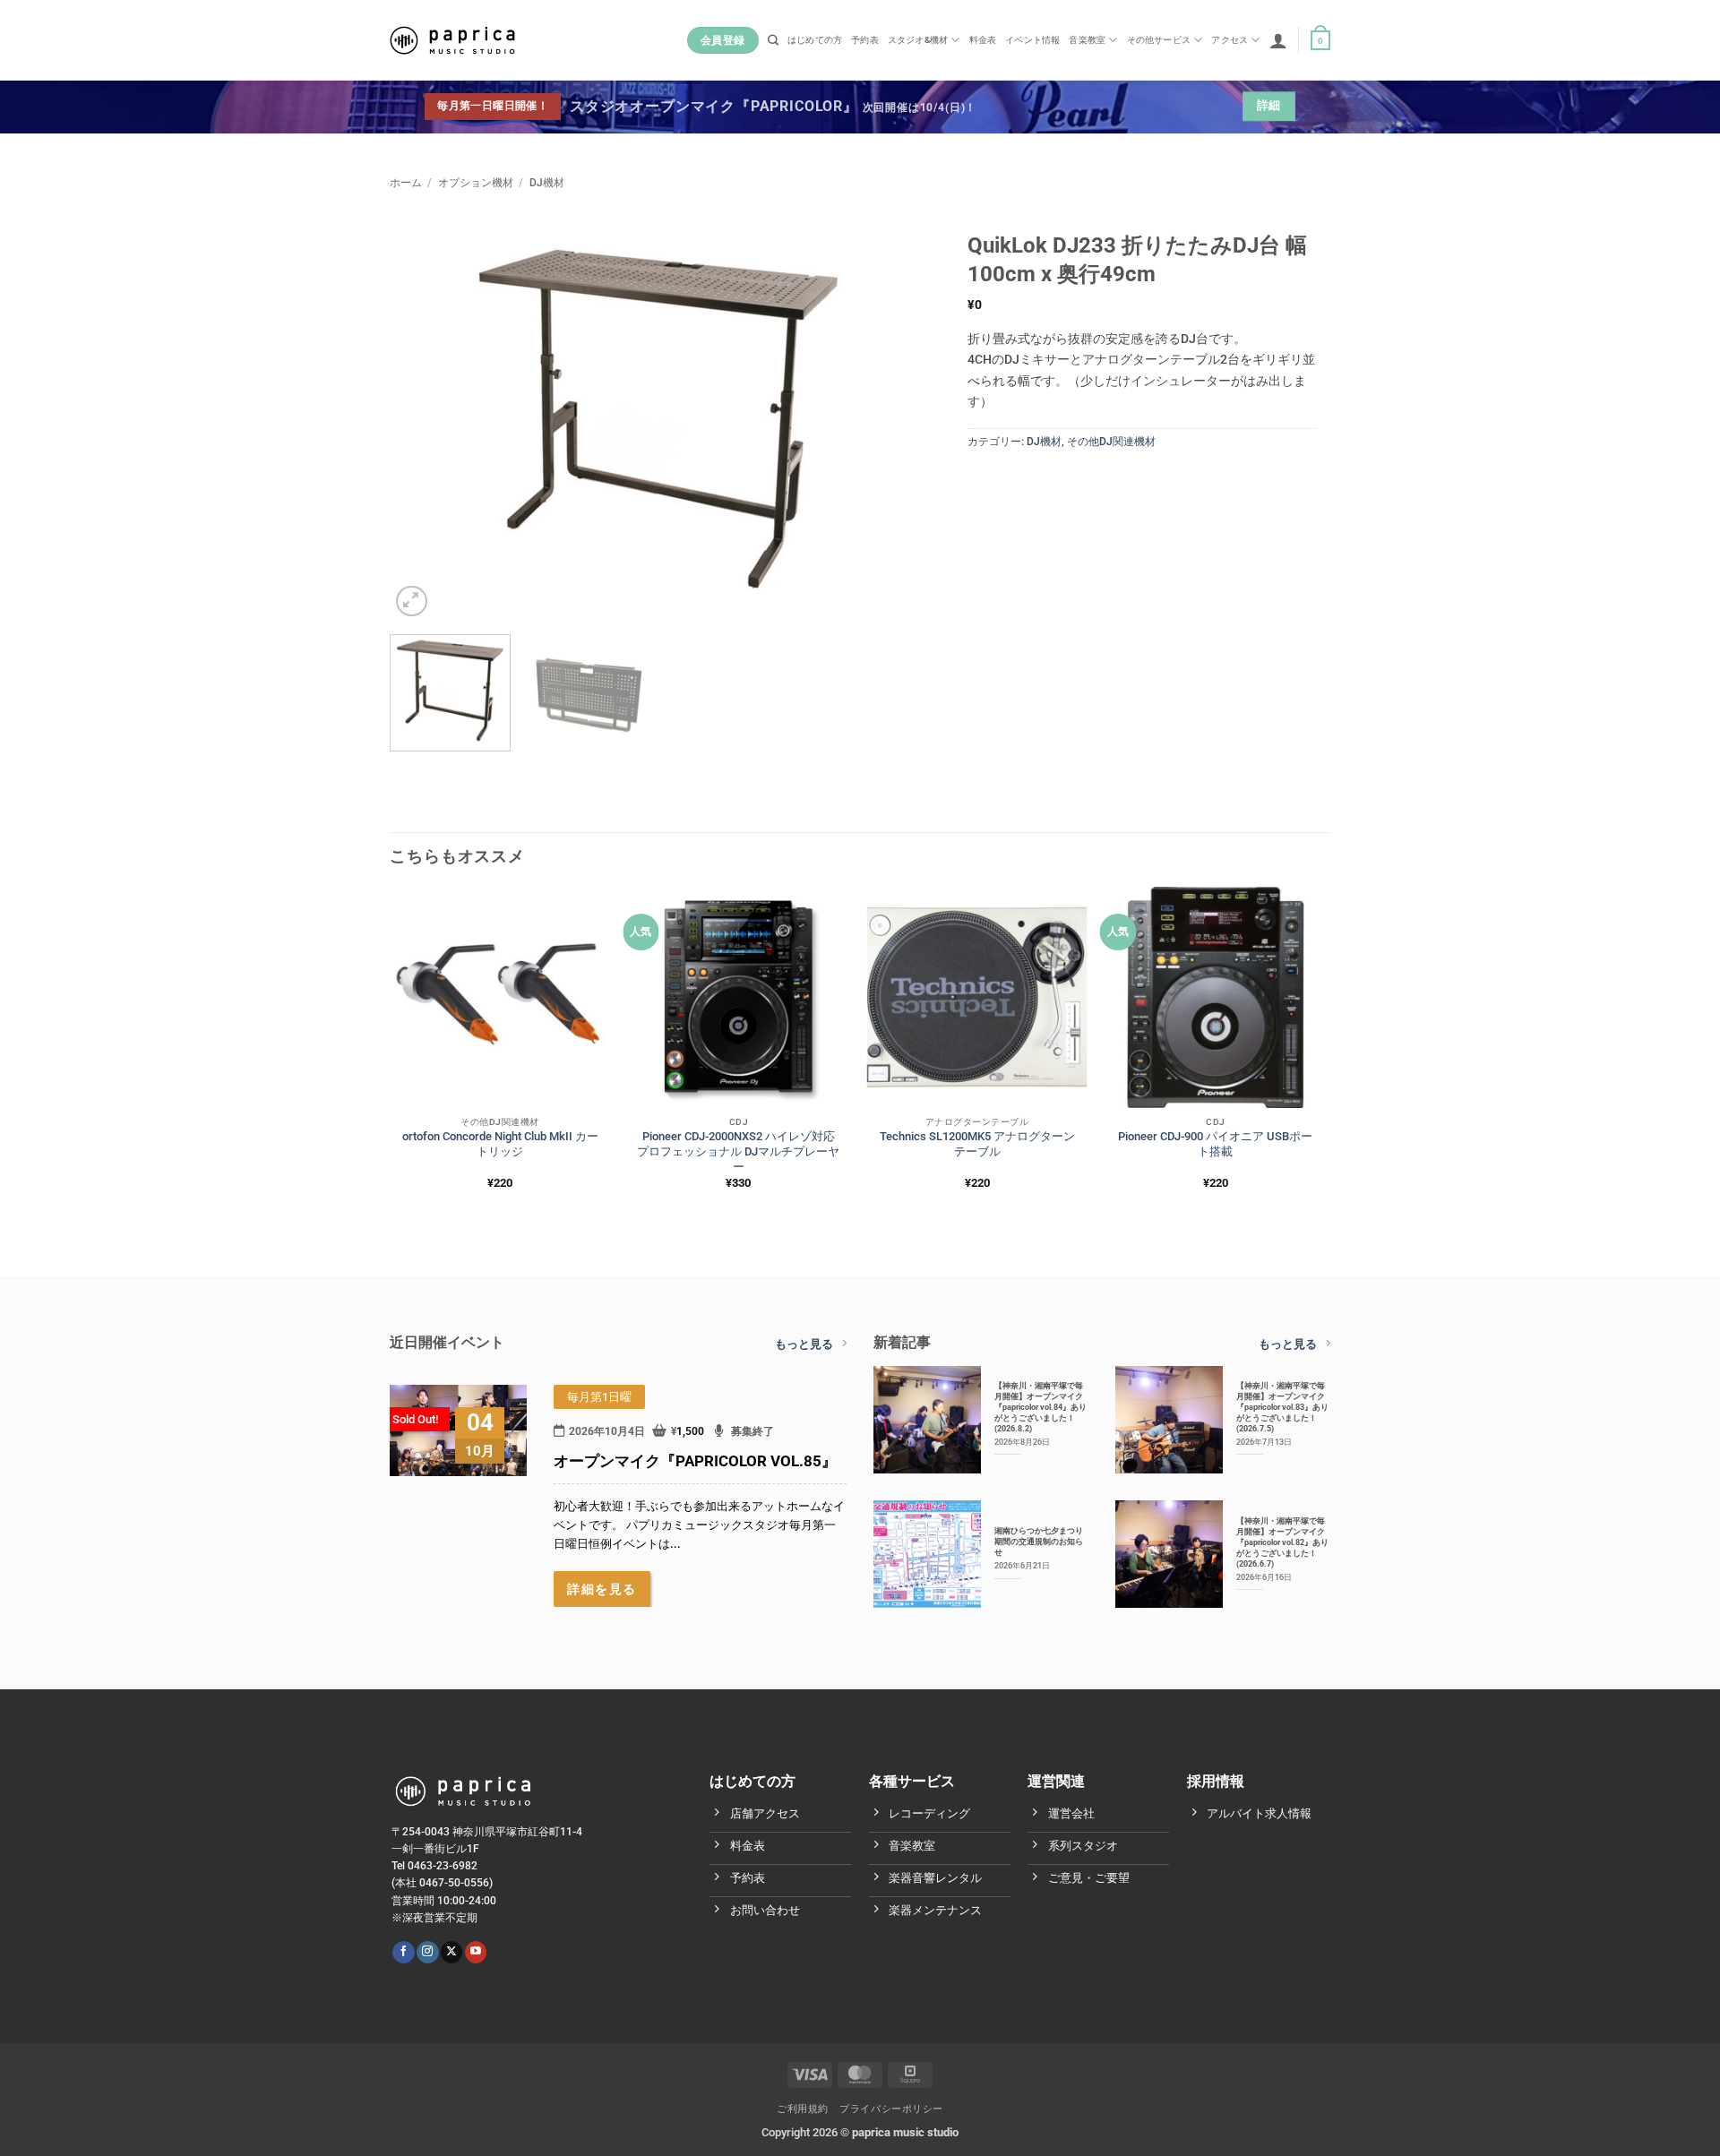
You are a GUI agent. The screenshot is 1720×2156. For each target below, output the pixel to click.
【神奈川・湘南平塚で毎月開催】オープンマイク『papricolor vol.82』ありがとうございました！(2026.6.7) (1282, 1542)
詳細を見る (602, 1589)
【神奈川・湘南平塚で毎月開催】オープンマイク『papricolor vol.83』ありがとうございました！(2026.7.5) (1282, 1407)
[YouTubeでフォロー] (476, 1952)
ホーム (406, 183)
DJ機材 (547, 183)
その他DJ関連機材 (1111, 442)
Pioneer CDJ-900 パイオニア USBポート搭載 (1215, 1144)
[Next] (894, 419)
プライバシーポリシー (891, 2109)
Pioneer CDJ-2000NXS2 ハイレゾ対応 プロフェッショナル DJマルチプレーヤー (738, 1151)
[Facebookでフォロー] (403, 1952)
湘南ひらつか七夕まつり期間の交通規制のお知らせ (1039, 1541)
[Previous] (423, 419)
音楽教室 (1087, 40)
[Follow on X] (451, 1952)
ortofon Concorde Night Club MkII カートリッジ (500, 1144)
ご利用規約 (803, 2109)
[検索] (773, 41)
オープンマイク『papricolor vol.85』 (695, 1461)
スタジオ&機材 (918, 40)
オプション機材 (476, 183)
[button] (1278, 40)
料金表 (983, 40)
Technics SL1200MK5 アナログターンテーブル (977, 1144)
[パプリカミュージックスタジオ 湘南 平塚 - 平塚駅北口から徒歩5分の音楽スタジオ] (452, 40)
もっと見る (804, 1344)
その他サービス (1159, 40)
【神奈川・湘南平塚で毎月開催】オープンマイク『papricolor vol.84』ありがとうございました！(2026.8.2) (1041, 1407)
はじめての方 (815, 40)
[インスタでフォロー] (427, 1952)
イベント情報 (1032, 40)
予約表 (865, 40)
